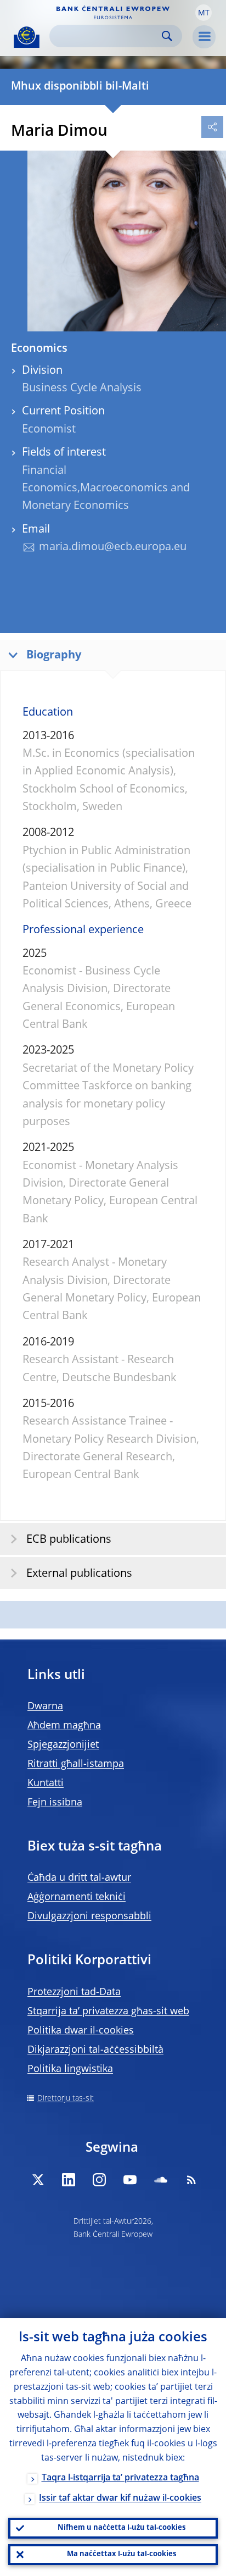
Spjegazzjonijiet (63, 1745)
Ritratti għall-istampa (76, 1764)
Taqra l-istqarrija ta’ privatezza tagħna (120, 2478)
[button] (204, 13)
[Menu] (204, 37)
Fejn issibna (55, 1803)
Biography (54, 656)
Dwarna (45, 1707)
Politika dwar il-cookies (81, 2031)
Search (167, 36)
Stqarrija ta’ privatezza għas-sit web (108, 2012)
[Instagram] (99, 2180)
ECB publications (69, 1540)
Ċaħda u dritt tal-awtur (79, 1878)
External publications (79, 1574)
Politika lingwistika (70, 2069)
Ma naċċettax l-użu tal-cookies (122, 2554)
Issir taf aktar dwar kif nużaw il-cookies (120, 2499)
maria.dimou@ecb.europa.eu (113, 547)
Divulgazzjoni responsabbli (89, 1916)
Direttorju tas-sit (66, 2098)
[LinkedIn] (69, 2180)
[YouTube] (130, 2180)
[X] (38, 2180)
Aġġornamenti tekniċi (77, 1897)
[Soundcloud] (161, 2180)
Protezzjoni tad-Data (74, 1992)
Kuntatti (46, 1783)
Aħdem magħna (64, 1726)
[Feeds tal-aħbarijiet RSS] (191, 2180)
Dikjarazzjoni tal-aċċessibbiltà (95, 2050)
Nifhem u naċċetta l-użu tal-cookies (122, 2528)
